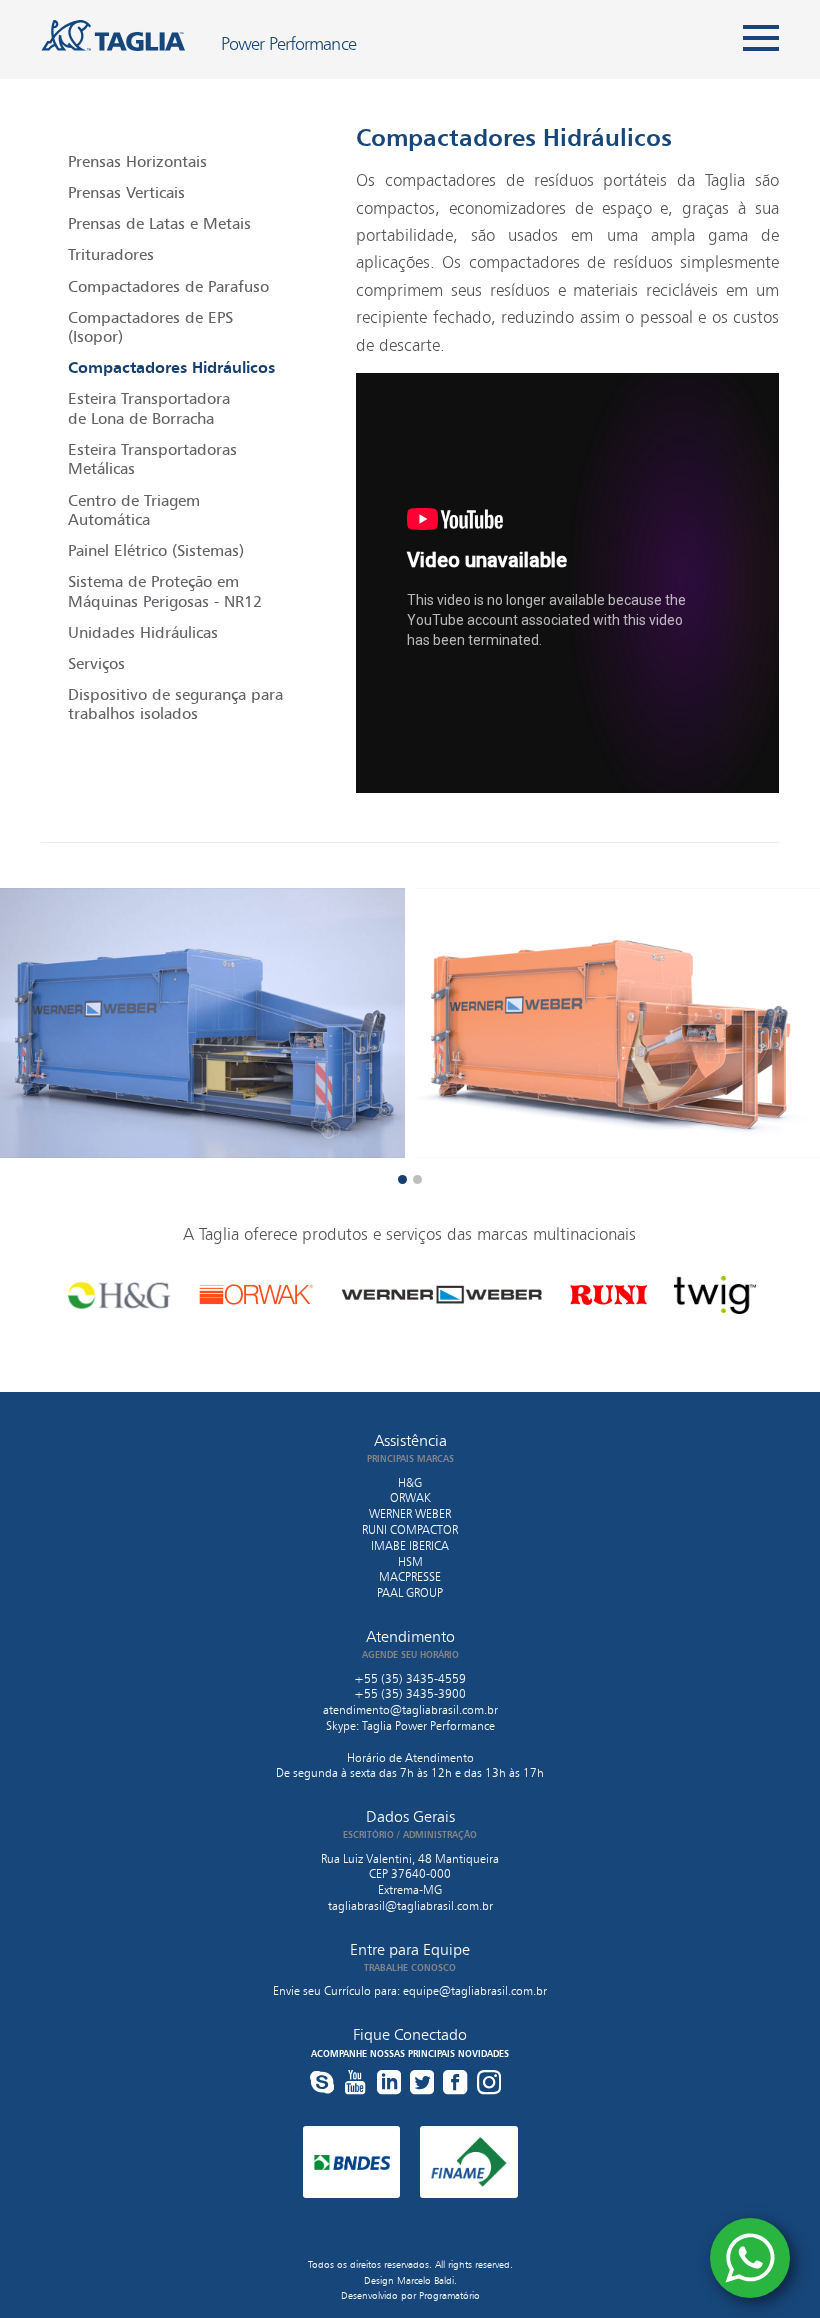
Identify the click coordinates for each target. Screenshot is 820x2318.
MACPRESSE (410, 1576)
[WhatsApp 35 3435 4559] (750, 2258)
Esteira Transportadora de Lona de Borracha (149, 407)
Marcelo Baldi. (427, 2280)
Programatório (449, 2295)
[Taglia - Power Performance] (113, 34)
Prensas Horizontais (137, 161)
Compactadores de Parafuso (168, 286)
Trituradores (111, 254)
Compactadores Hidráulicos (171, 367)
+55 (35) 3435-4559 (410, 1678)
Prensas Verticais (126, 192)
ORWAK (410, 1497)
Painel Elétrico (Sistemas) (156, 550)
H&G (410, 1482)
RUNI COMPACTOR (410, 1529)
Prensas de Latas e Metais (159, 223)
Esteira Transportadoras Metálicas (152, 458)
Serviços (96, 663)
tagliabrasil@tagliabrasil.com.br (410, 1905)
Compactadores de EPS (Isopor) (150, 326)
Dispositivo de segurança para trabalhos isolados (175, 703)
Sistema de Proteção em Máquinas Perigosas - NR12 (165, 590)
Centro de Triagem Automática (134, 509)
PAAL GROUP (410, 1592)
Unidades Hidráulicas (143, 632)
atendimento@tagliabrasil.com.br (410, 1709)
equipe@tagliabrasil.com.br (475, 1990)
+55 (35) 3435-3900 (410, 1693)
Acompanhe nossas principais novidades (410, 2053)
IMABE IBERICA (410, 1545)
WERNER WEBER (410, 1513)
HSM (410, 1561)
